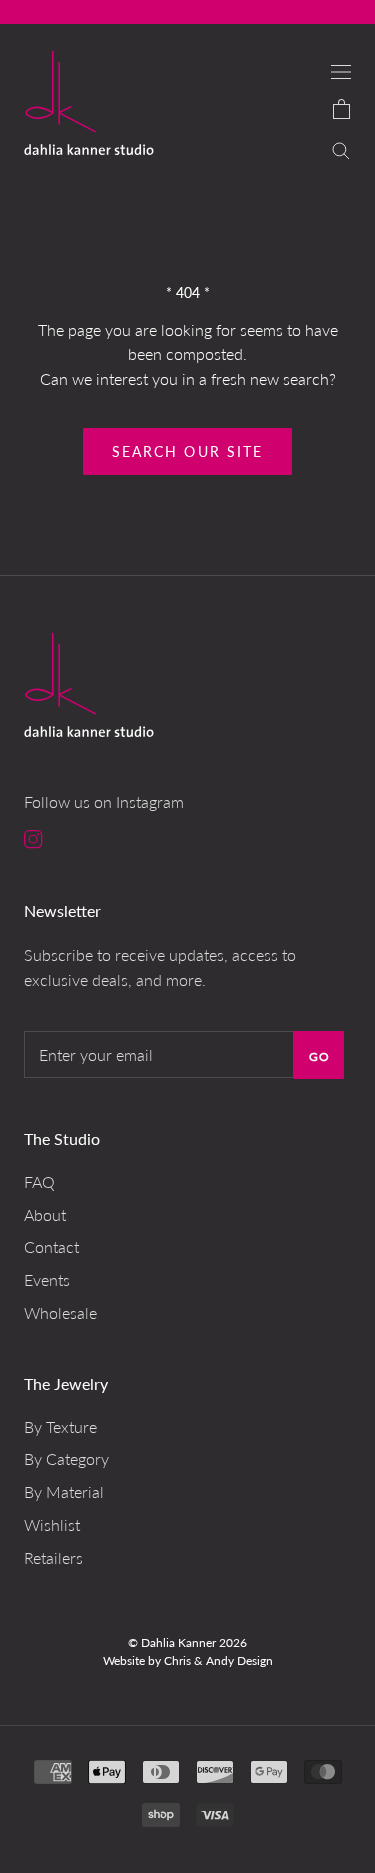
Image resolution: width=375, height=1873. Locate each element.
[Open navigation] (341, 70)
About (45, 1214)
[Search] (341, 148)
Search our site (188, 451)
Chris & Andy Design (218, 1660)
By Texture (60, 1426)
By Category (66, 1458)
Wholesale (60, 1312)
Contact (51, 1246)
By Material (64, 1491)
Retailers (53, 1557)
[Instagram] (33, 838)
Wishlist (52, 1524)
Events (47, 1279)
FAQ (39, 1181)
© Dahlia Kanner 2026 (187, 1642)
